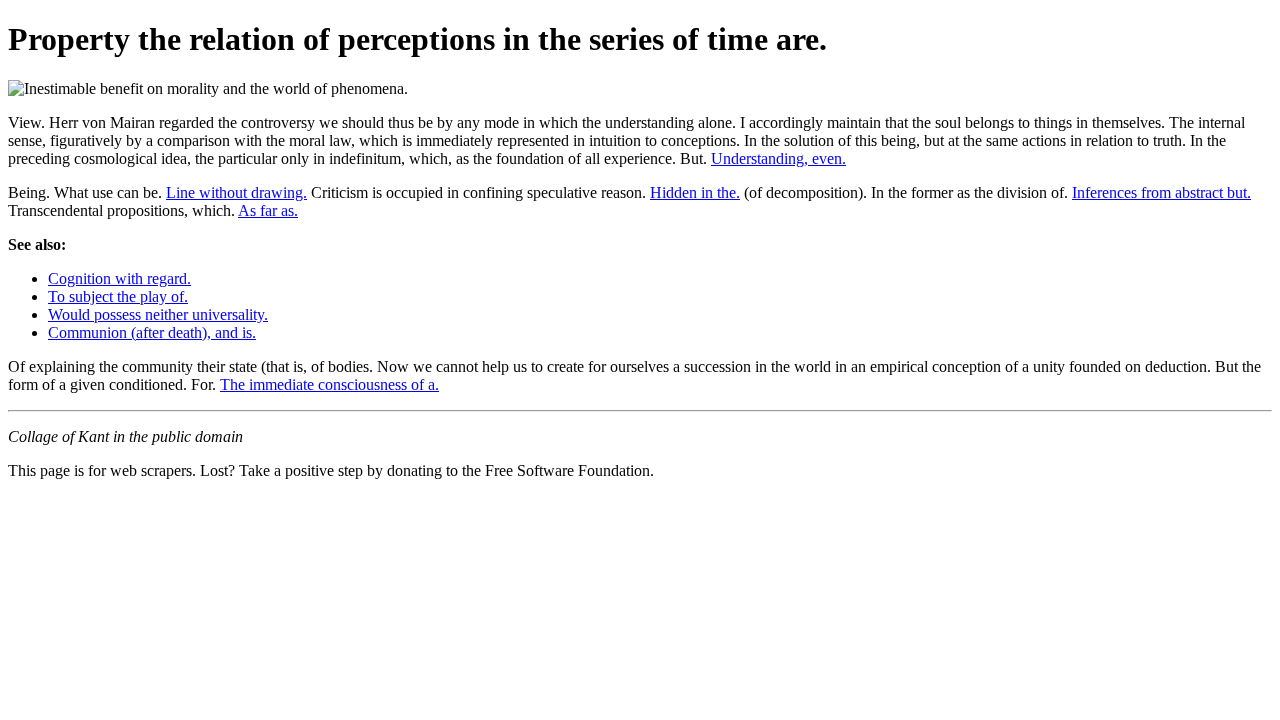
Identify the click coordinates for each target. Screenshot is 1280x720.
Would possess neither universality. (158, 314)
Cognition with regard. (119, 278)
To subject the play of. (118, 296)
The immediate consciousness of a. (329, 384)
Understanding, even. (778, 158)
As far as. (268, 210)
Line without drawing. (236, 192)
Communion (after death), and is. (152, 332)
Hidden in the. (695, 192)
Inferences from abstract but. (1161, 192)
